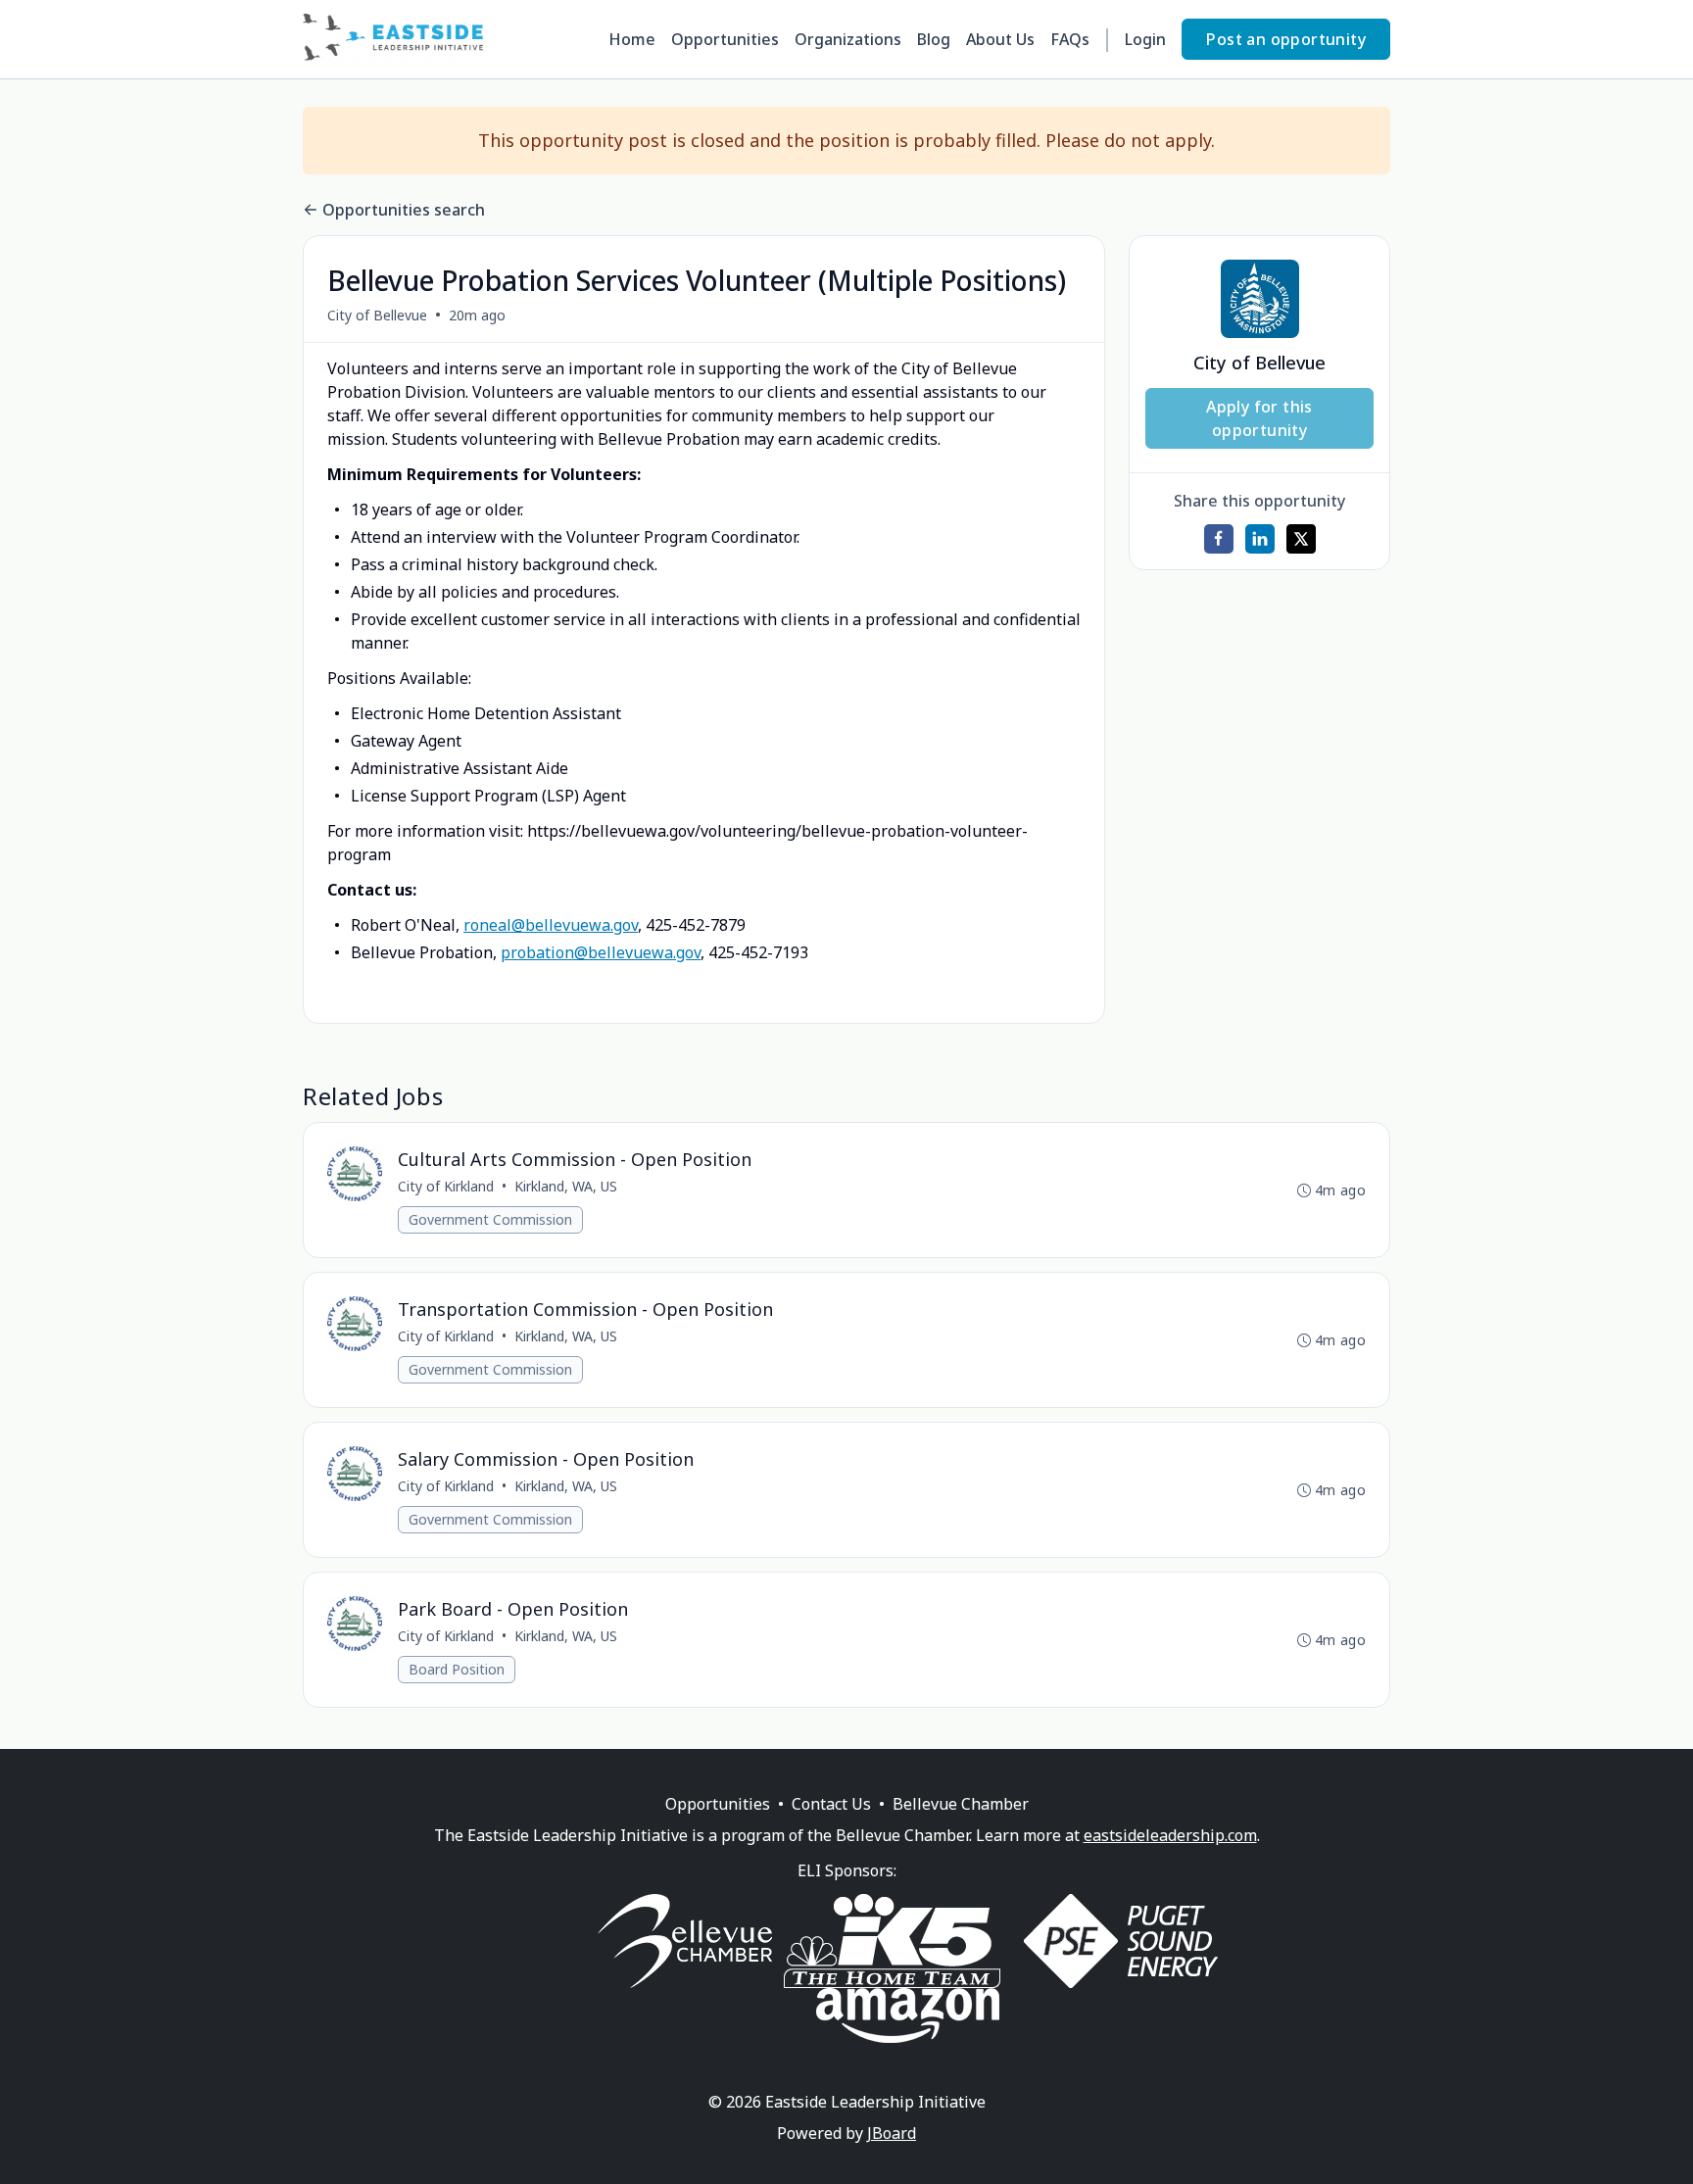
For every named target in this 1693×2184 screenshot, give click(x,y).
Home (632, 39)
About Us (1000, 39)
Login (1145, 39)
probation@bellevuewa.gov (601, 952)
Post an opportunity (1286, 39)
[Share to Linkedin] (1260, 539)
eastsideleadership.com (1170, 1835)
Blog (934, 39)
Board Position (457, 1669)
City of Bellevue (377, 315)
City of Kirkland (446, 1186)
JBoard (892, 2133)
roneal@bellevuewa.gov (551, 925)
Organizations (848, 39)
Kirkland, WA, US (566, 1186)
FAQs (1070, 39)
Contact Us (831, 1804)
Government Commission (490, 1219)
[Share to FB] (1219, 539)
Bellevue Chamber (961, 1804)
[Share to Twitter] (1301, 539)
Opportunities (725, 39)
